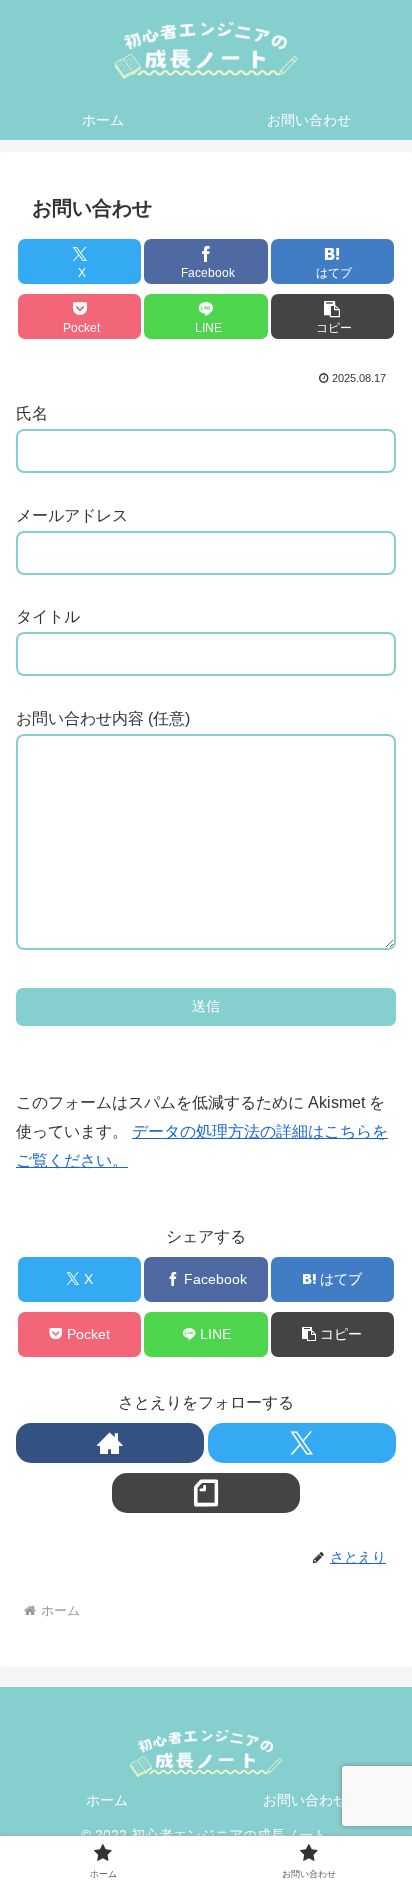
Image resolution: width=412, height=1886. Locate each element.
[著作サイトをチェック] (110, 1443)
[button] (333, 316)
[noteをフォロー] (206, 1493)
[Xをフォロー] (302, 1443)
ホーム (107, 1800)
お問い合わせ (305, 1800)
